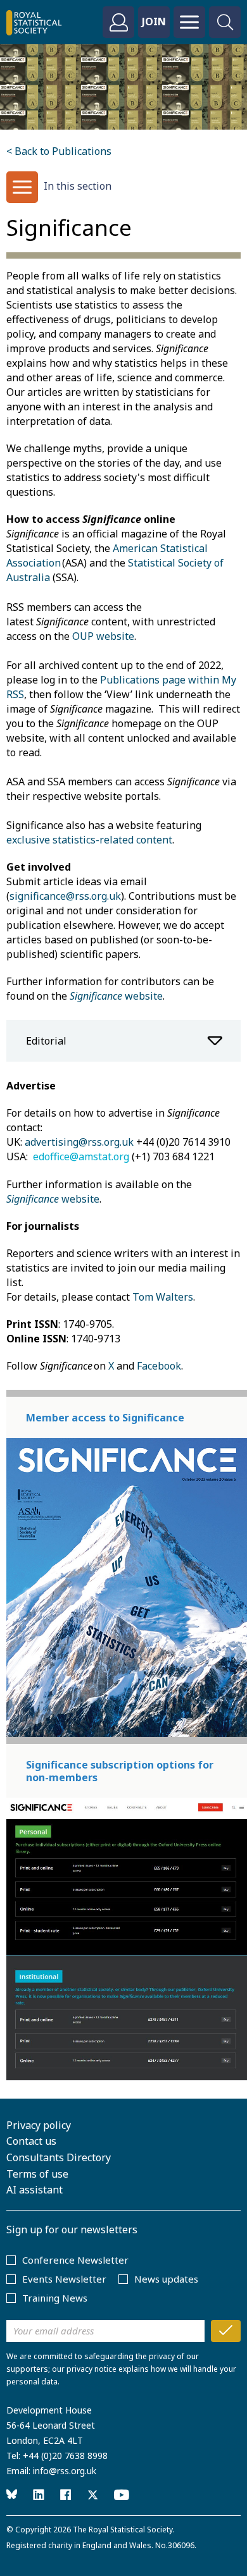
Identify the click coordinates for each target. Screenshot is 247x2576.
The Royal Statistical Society (123, 2530)
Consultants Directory (59, 2157)
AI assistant (35, 2190)
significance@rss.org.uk (65, 896)
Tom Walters (163, 1297)
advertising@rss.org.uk (79, 1142)
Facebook (159, 1366)
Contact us (31, 2141)
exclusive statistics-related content (89, 840)
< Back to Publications (59, 151)
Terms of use (37, 2174)
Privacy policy (39, 2125)
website (116, 996)
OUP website (103, 636)
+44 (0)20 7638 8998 (65, 2456)
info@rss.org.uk (65, 2471)
